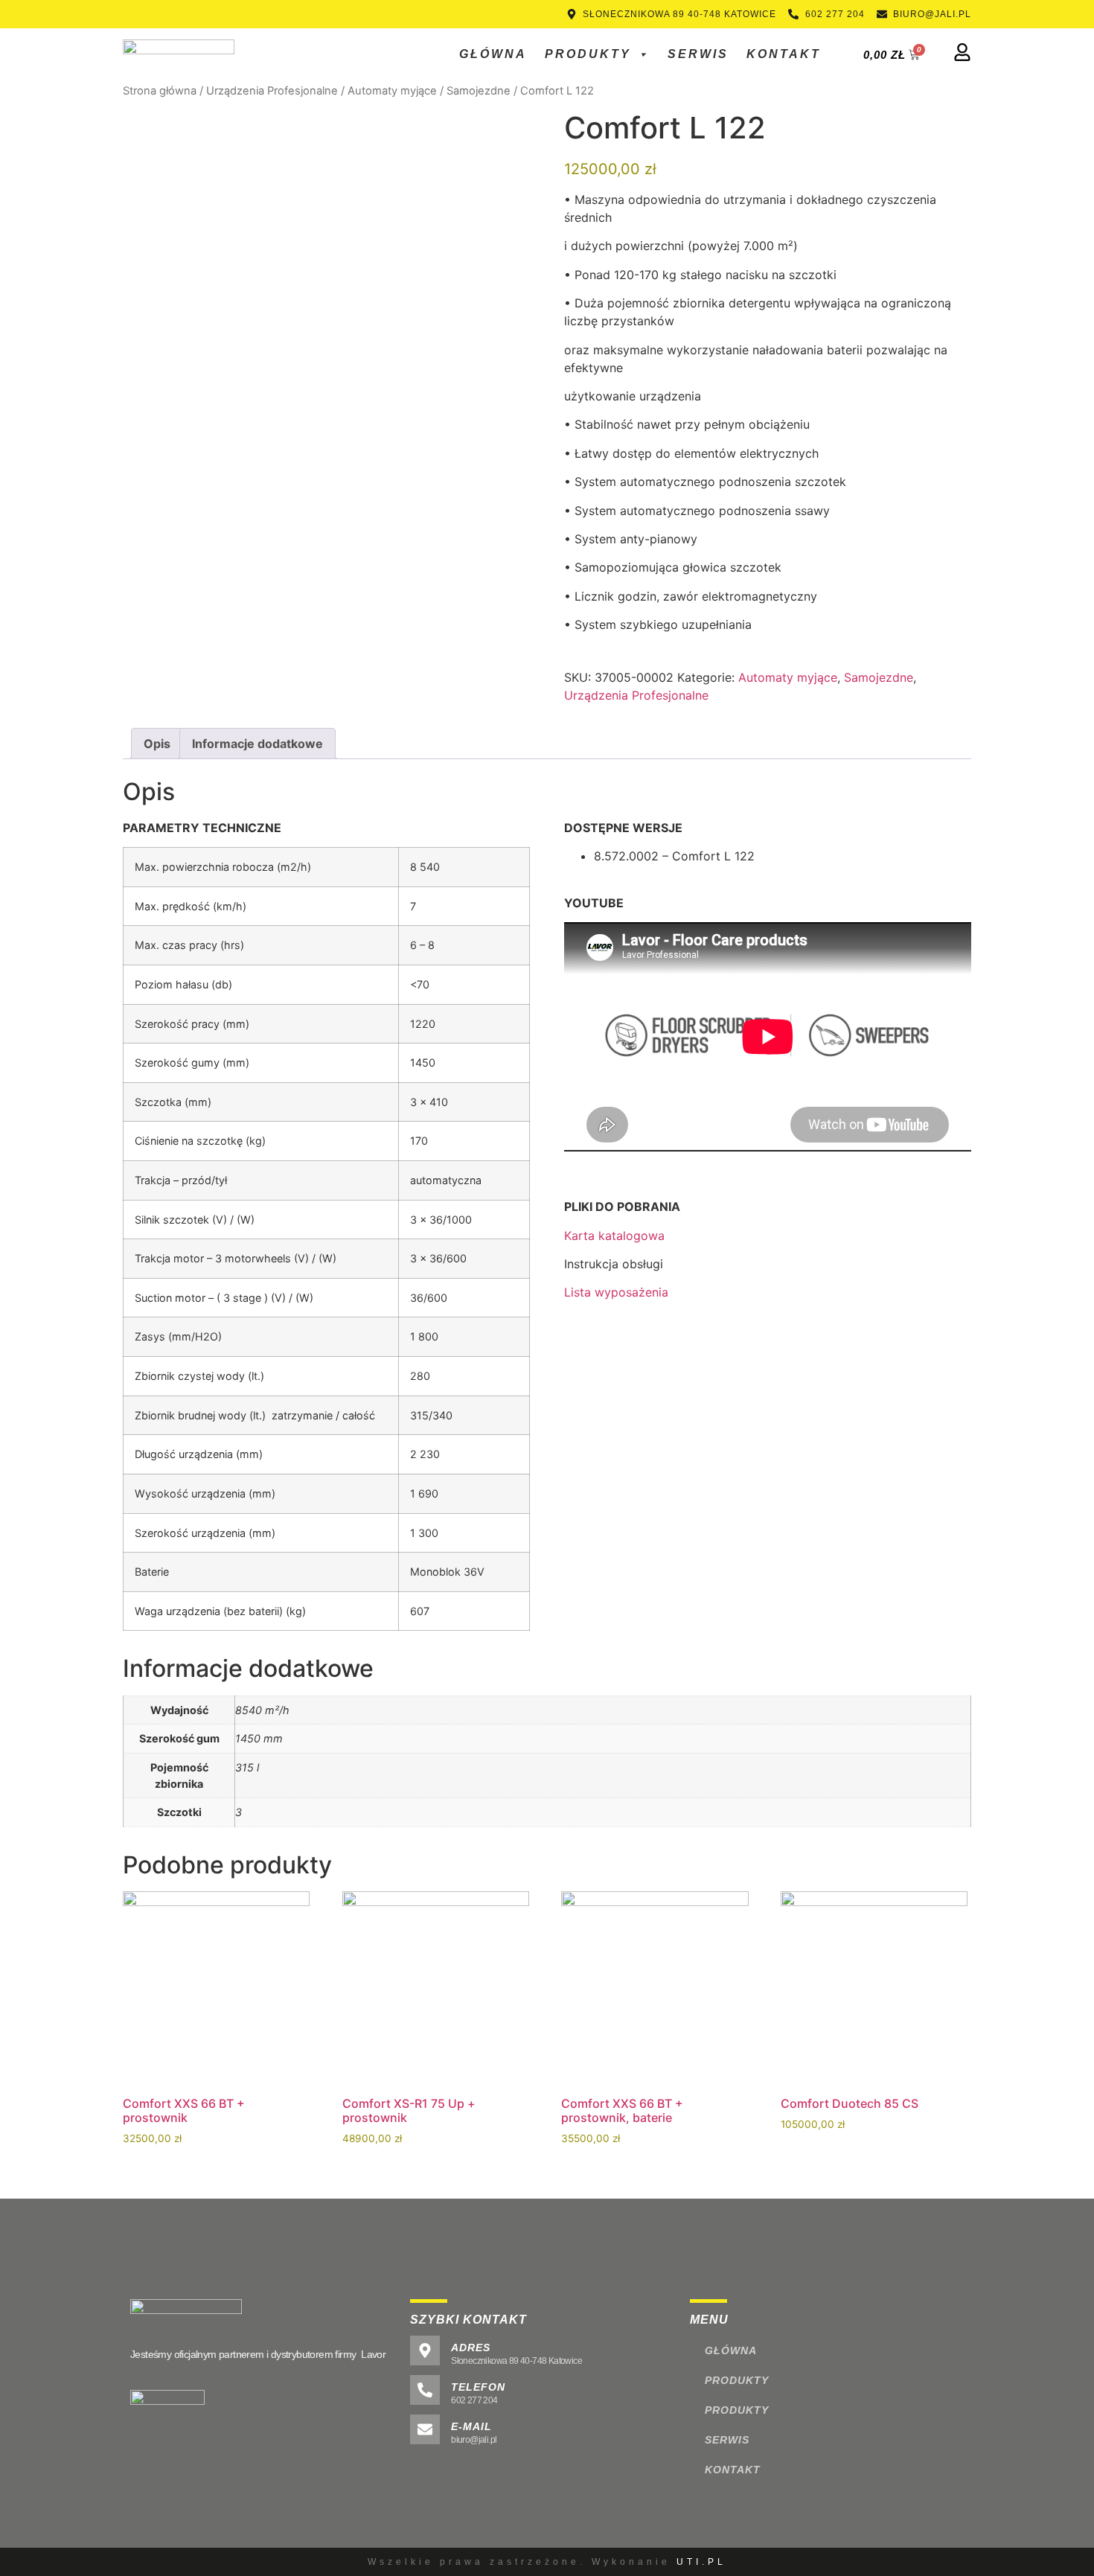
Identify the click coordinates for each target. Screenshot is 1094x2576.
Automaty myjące (392, 91)
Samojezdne (479, 91)
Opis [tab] (157, 744)
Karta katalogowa (614, 1236)
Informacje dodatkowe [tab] (257, 744)
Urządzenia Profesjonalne (272, 91)
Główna (493, 54)
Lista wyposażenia (616, 1292)
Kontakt (784, 54)
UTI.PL (701, 2562)
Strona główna (160, 91)
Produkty (588, 54)
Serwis (698, 54)
